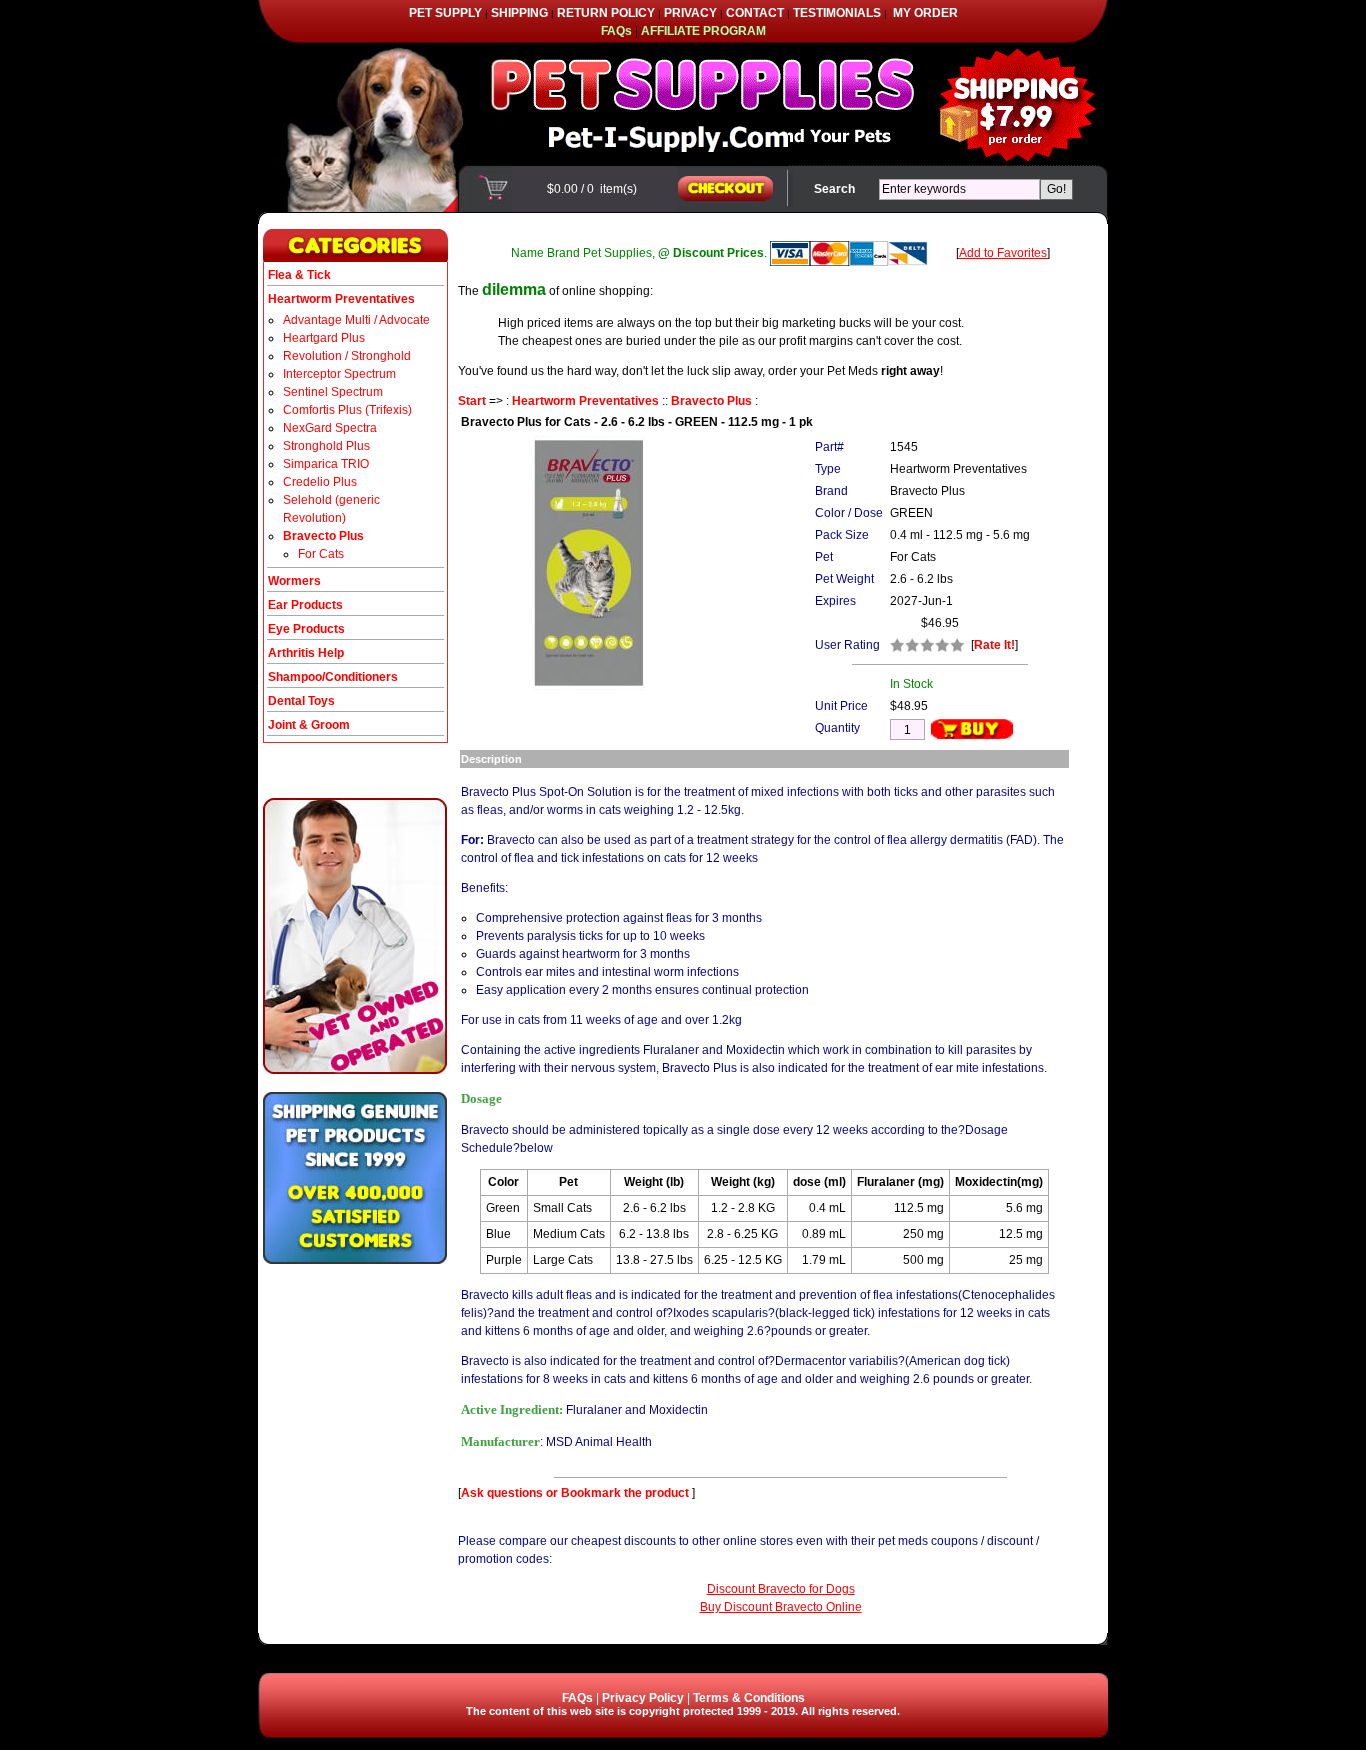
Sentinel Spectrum (333, 392)
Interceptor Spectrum (339, 374)
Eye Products (306, 629)
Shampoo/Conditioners (333, 677)
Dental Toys (301, 701)
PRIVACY (690, 13)
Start (472, 401)
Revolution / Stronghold (347, 356)
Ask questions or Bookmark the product (576, 1493)
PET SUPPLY (445, 13)
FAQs (577, 1698)
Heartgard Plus (324, 338)
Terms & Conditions (749, 1698)
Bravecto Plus (711, 401)
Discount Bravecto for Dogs (781, 1589)
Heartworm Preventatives (585, 401)
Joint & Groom (309, 725)
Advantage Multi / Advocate (356, 320)
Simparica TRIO (326, 464)
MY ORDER (925, 13)
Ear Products (305, 605)
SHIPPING (519, 13)
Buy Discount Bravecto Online (781, 1607)
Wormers (294, 581)
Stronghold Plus (326, 446)
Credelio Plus (320, 482)
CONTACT (755, 13)
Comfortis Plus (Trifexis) (347, 410)
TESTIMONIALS (837, 13)
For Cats (321, 554)
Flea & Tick (299, 275)
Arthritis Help (306, 653)
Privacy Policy (643, 1698)
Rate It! (994, 645)
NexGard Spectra (330, 428)
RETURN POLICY (606, 13)
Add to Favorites (1003, 253)
